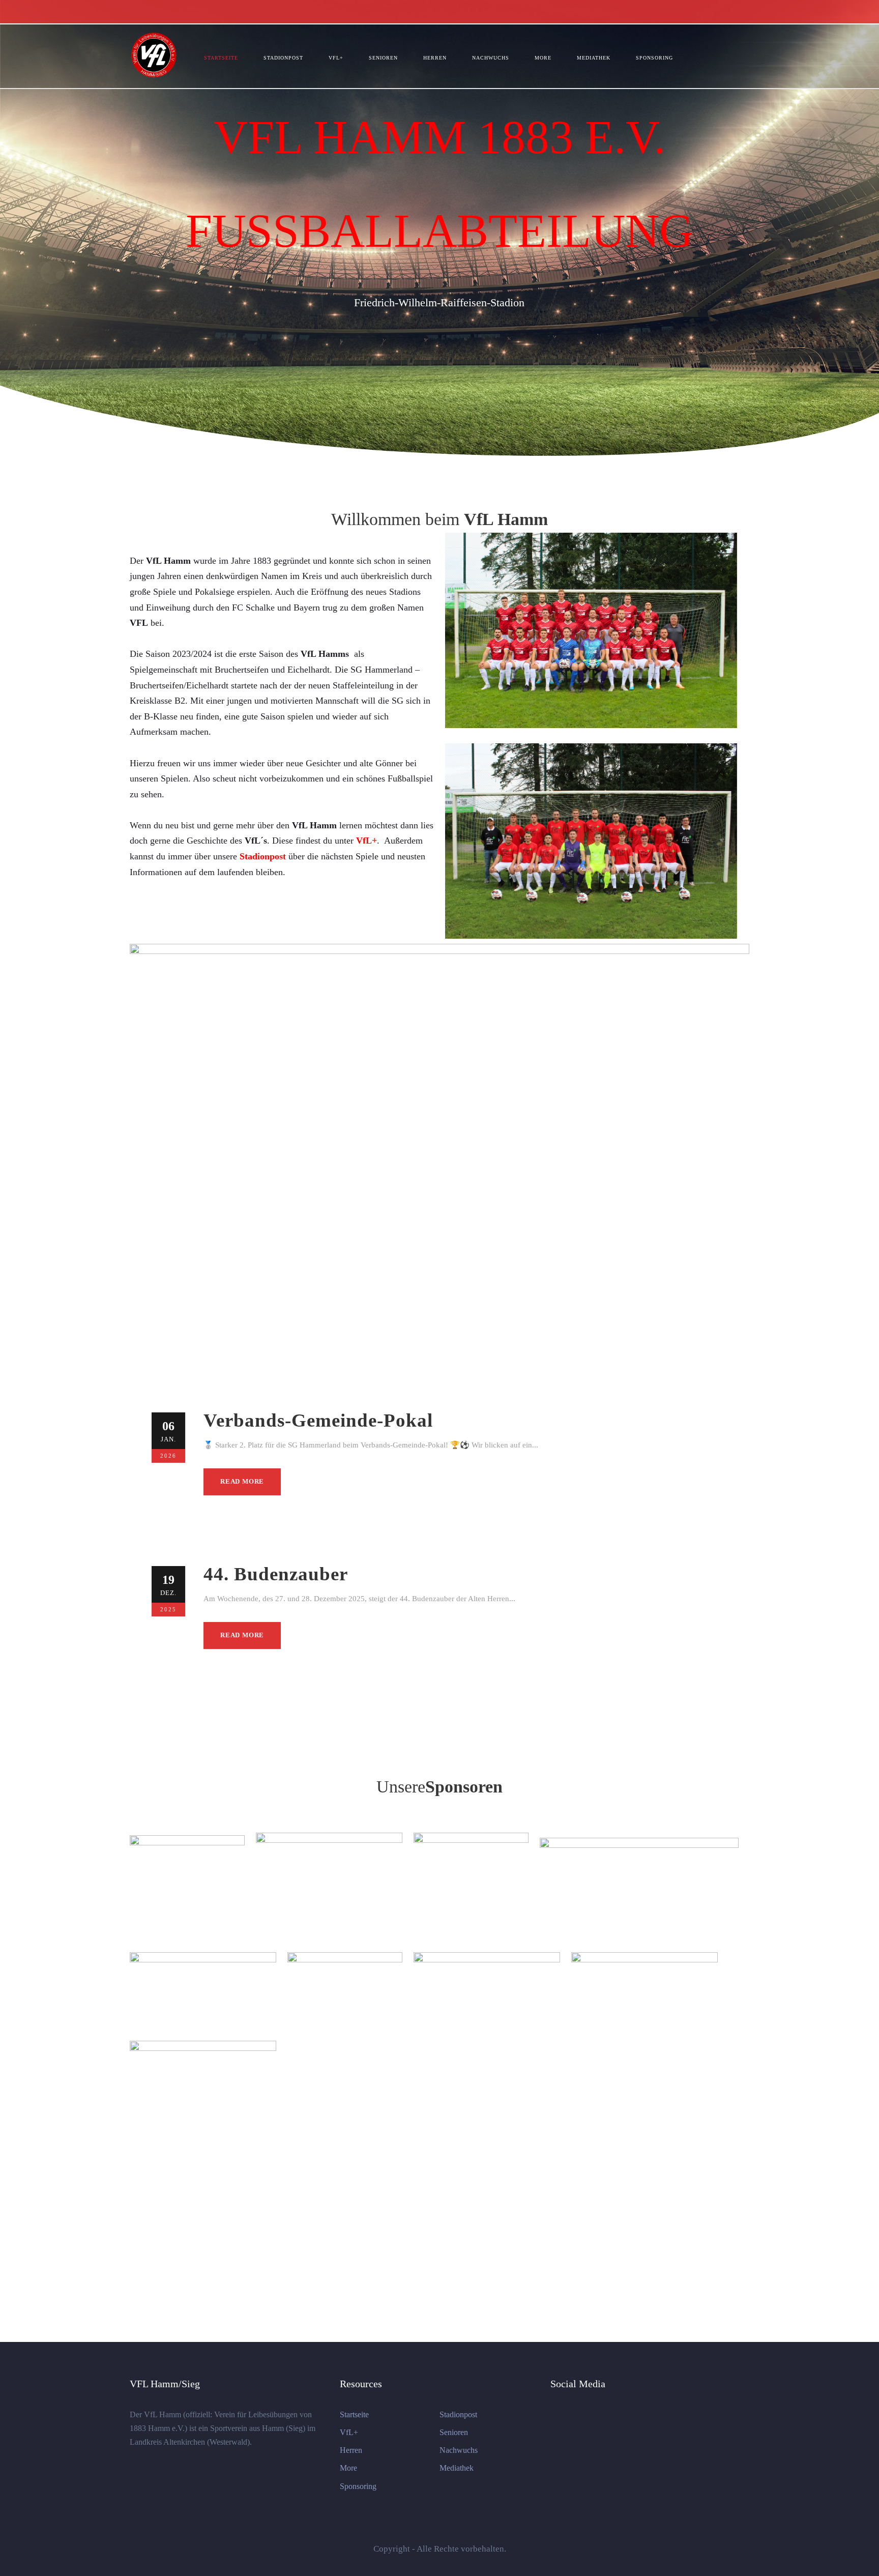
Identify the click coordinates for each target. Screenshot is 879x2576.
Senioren (383, 58)
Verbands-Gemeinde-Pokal (318, 1420)
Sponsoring (654, 58)
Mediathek (594, 58)
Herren (435, 58)
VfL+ (336, 58)
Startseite (221, 58)
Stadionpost (283, 58)
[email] (746, 11)
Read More (242, 1481)
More (543, 58)
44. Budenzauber (276, 1574)
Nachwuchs (491, 58)
